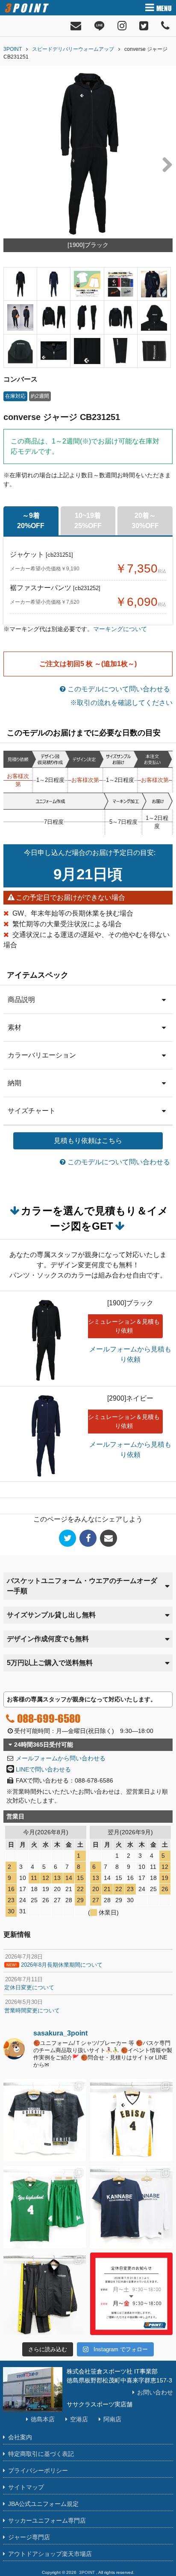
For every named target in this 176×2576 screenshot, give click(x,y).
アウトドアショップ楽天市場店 (50, 2554)
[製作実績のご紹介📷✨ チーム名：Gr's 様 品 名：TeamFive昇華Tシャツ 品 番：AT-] (45, 2120)
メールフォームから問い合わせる (61, 1758)
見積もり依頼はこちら (88, 1141)
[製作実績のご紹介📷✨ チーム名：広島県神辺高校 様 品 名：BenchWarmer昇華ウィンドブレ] (45, 2294)
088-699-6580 (49, 1718)
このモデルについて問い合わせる (118, 689)
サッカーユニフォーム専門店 (47, 2520)
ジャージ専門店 (29, 2537)
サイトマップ (26, 2487)
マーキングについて (120, 629)
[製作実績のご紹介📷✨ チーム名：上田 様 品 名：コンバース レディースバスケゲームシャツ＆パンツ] (131, 2120)
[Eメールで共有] (109, 1538)
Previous (12, 164)
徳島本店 (43, 2419)
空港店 (79, 2419)
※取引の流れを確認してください (121, 703)
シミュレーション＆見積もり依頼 (124, 1326)
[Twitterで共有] (67, 1538)
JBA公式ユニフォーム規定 (43, 2504)
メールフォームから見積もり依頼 (130, 1354)
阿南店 (112, 2419)
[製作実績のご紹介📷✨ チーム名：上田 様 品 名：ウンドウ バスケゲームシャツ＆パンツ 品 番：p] (45, 2207)
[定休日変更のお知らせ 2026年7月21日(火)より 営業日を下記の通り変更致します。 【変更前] (131, 2294)
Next (164, 164)
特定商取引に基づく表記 (41, 2454)
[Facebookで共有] (88, 1538)
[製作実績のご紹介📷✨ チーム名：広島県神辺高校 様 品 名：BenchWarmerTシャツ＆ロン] (131, 2207)
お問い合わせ (155, 2392)
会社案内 (20, 2437)
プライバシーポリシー (38, 2470)
